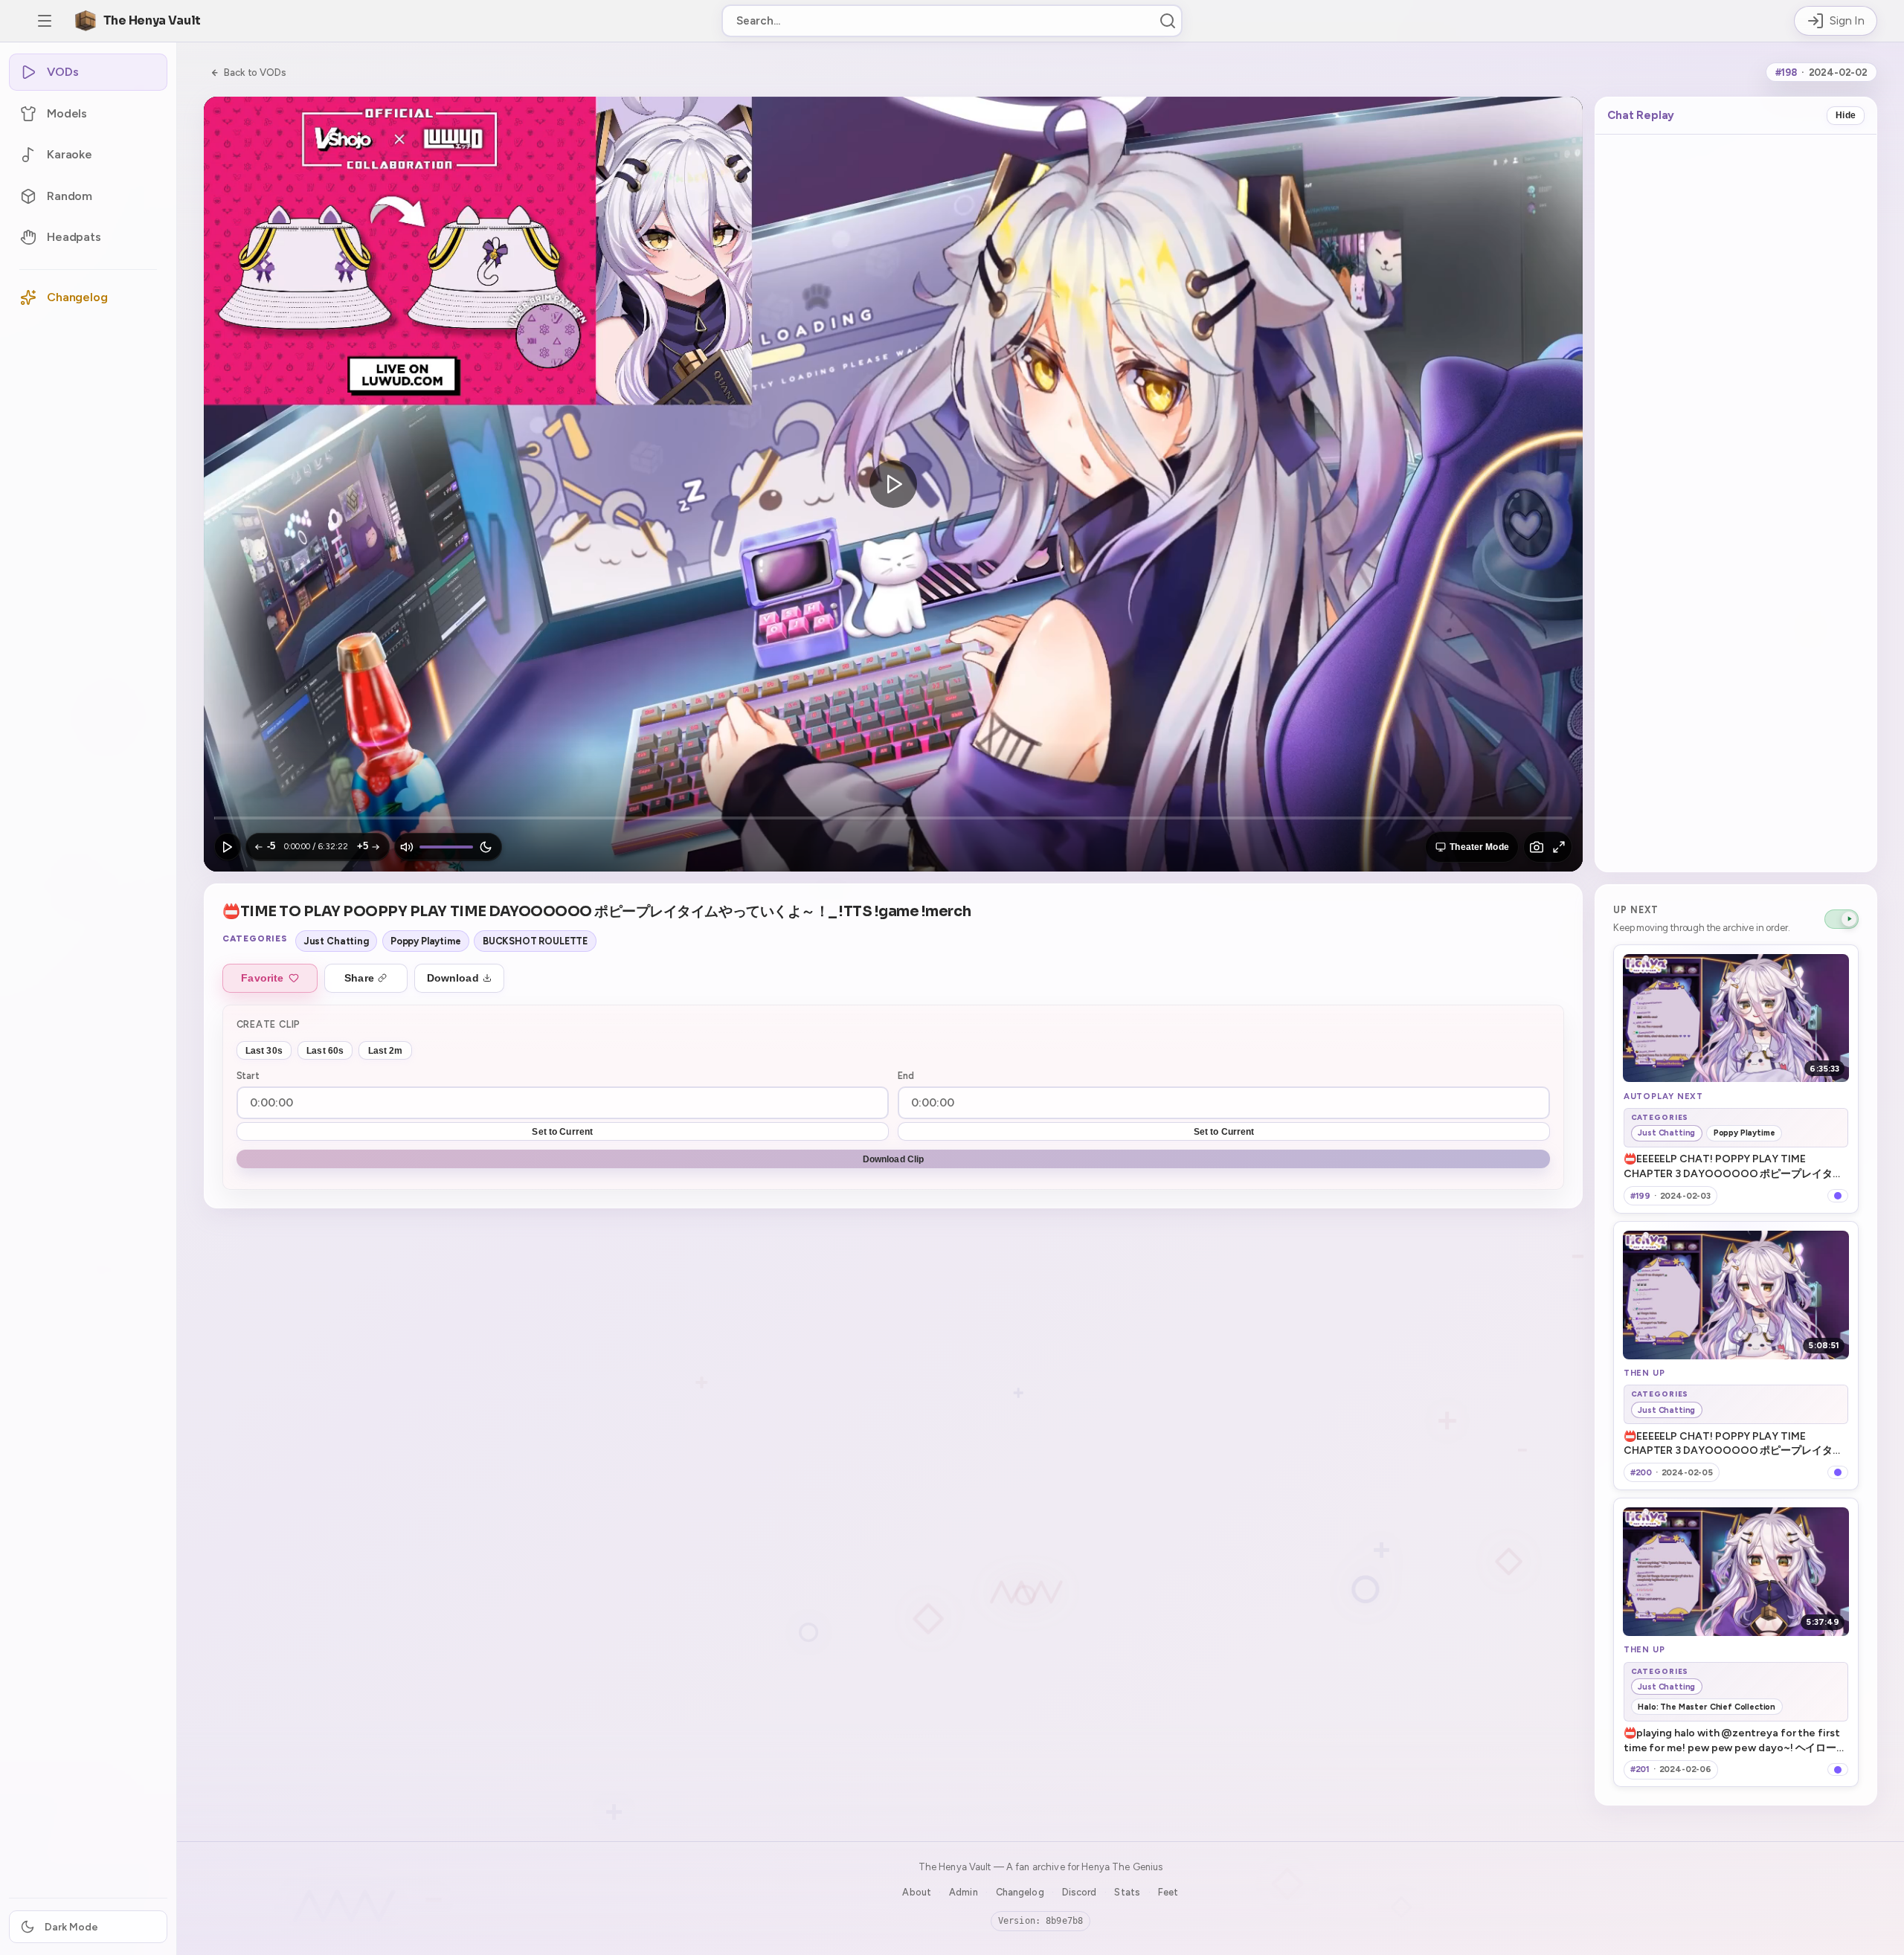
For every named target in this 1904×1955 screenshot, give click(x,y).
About (917, 1892)
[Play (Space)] (228, 847)
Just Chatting (337, 941)
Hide (1846, 115)
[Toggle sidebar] (45, 21)
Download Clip (894, 1159)
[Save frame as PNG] (1537, 847)
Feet (1168, 1892)
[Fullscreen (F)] (1559, 847)
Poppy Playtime (426, 941)
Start (248, 1076)
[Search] (1168, 21)
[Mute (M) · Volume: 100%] (407, 847)
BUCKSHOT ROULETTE (535, 941)
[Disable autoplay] (1842, 919)
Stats (1127, 1892)
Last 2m (386, 1051)
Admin (964, 1892)
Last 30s (264, 1051)
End (906, 1076)
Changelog (1020, 1892)
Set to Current (562, 1132)
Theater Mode (1479, 847)
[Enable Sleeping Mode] (486, 847)
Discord (1080, 1892)
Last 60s (325, 1051)
